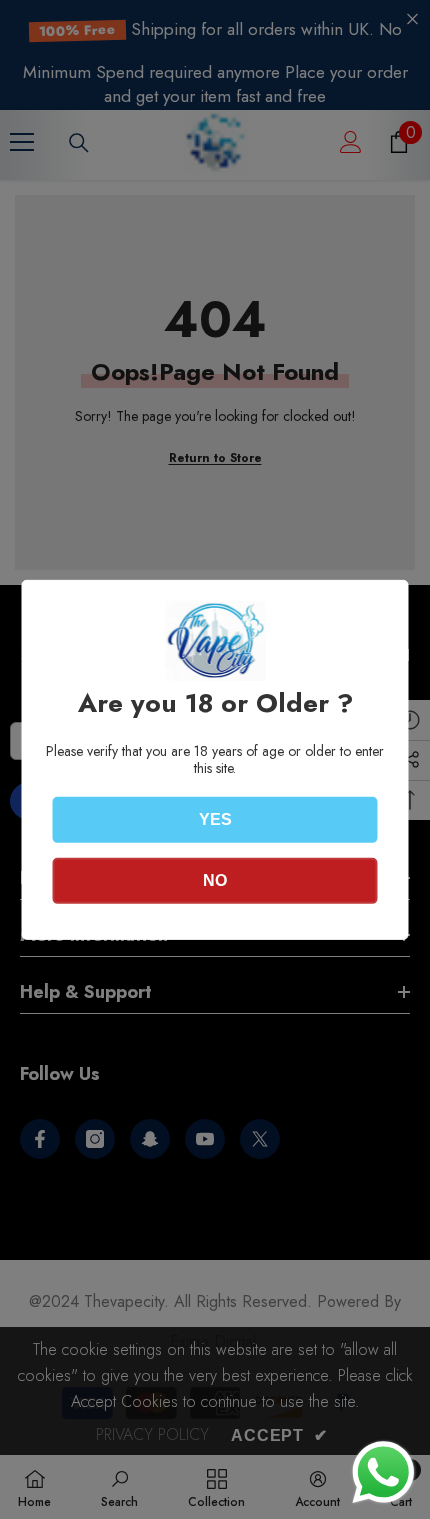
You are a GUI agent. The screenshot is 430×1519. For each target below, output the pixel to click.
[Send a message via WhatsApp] (383, 1472)
